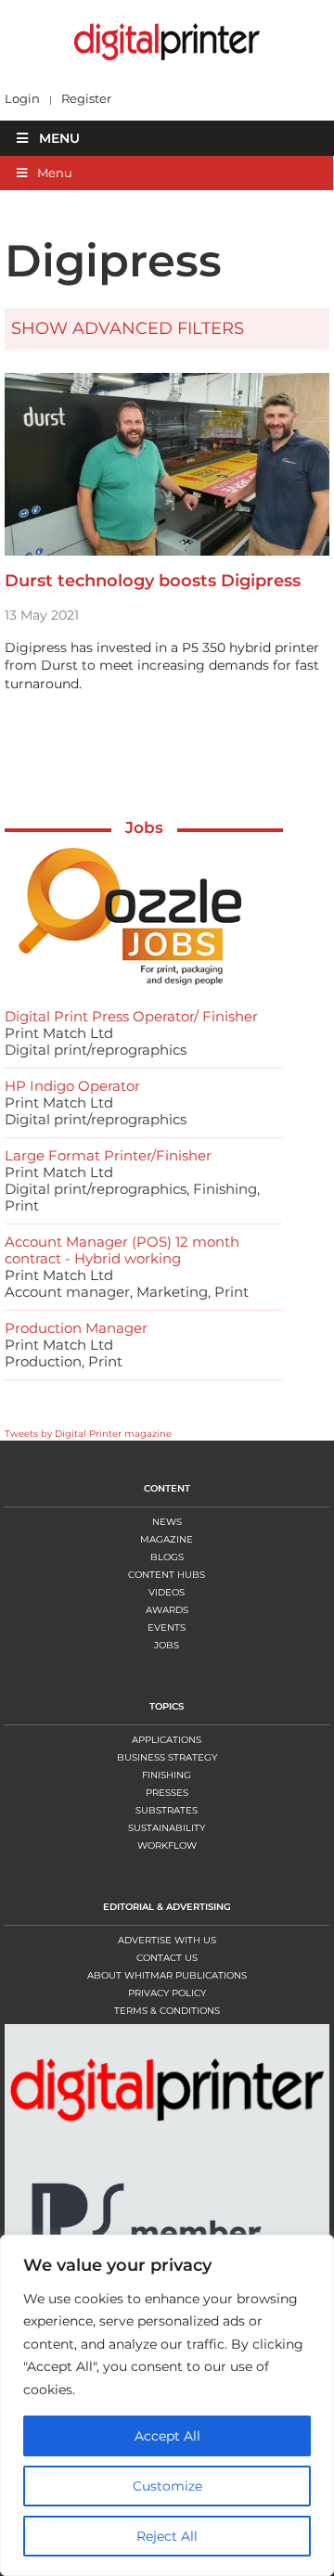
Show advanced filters (128, 328)
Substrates (167, 1810)
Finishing (167, 1775)
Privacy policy (167, 1993)
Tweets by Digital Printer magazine (88, 1434)
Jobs (144, 827)
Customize (167, 2486)
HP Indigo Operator (72, 1086)
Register (86, 99)
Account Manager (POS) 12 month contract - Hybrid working (122, 1250)
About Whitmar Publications (167, 1975)
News (167, 1522)
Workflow (167, 1845)
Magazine (167, 1539)
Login (22, 99)
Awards (167, 1610)
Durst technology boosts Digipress (153, 581)
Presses (167, 1793)
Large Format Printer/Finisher (108, 1155)
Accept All (167, 2436)
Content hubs (167, 1575)
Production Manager (76, 1328)
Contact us (167, 1958)
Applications (167, 1740)
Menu (59, 138)
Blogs (167, 1557)
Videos (167, 1592)
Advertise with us (167, 1940)
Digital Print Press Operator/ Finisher (131, 1016)
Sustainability (167, 1828)
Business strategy (167, 1757)
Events (167, 1628)
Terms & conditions (167, 2011)
